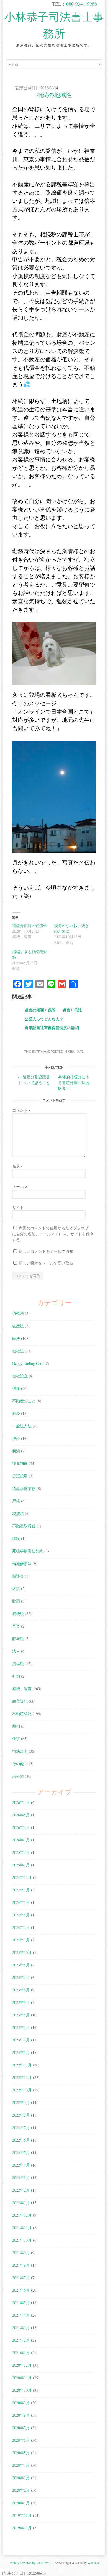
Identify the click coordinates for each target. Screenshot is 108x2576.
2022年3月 (21, 2178)
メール (20, 1187)
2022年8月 (21, 2115)
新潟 (16, 1451)
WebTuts (93, 2563)
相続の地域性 (54, 95)
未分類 (18, 1776)
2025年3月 (21, 1865)
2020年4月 (21, 2465)
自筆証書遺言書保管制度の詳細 (52, 1028)
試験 (16, 1538)
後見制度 (20, 1463)
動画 (16, 1601)
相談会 (18, 1576)
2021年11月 (22, 2228)
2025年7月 (21, 1852)
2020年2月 (21, 2490)
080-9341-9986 (82, 4)
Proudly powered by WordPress (30, 2563)
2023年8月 (21, 1965)
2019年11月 (22, 2528)
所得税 (18, 1664)
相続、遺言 (75, 1052)
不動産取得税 (24, 1526)
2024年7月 (21, 1890)
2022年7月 (21, 2127)
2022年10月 (22, 2090)
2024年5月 (21, 1902)
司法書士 (20, 1751)
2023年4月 (21, 2015)
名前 (18, 1166)
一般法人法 (22, 1426)
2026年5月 (21, 1815)
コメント (21, 1110)
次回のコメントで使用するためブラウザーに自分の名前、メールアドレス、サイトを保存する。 (53, 1234)
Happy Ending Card (28, 1363)
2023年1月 (21, 2052)
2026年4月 (21, 1827)
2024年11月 (22, 1877)
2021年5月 (21, 2303)
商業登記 (20, 1701)
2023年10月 (22, 1952)
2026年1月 (21, 1840)
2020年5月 (21, 2453)
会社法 (18, 1351)
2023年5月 (21, 2002)
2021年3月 (21, 2328)
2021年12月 (22, 2215)
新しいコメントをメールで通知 (46, 1251)
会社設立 (20, 1376)
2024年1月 (21, 1940)
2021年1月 (21, 2353)
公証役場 (20, 1476)
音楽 (16, 1626)
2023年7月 (21, 1977)
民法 (16, 1338)
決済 (16, 1438)
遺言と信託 (72, 1010)
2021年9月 (21, 2253)
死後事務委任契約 (28, 1551)
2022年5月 (21, 2153)
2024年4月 (21, 1915)
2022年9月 (21, 2102)
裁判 (16, 1726)
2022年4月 (21, 2165)
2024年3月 (21, 1927)
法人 (16, 1651)
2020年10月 (22, 2390)
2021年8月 (21, 2265)
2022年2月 (21, 2190)
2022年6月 (21, 2140)
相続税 (18, 1614)
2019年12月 (22, 2515)
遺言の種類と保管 (40, 1010)
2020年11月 (22, 2378)
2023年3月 (21, 2027)
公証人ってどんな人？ (44, 1019)
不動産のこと (24, 1401)
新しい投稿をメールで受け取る (46, 1263)
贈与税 (18, 1639)
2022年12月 (22, 2065)
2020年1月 (21, 2503)
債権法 (18, 1313)
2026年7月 (21, 1802)
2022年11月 (22, 2077)
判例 (16, 1676)
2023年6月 (21, 1990)
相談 (16, 1413)
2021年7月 (21, 2278)
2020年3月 (21, 2478)
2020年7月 (21, 2428)
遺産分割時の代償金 (30, 926)
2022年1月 (21, 2203)
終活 (16, 1588)
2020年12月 (22, 2365)
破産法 (18, 1326)
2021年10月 (22, 2240)
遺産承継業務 (24, 1488)
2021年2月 (21, 2340)
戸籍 (16, 1501)
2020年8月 (21, 2415)
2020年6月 (21, 2440)
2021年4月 (21, 2315)
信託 (16, 1388)
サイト (18, 1207)
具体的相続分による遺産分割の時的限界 (74, 1083)
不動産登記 (22, 1714)
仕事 (16, 1739)
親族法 (18, 1513)
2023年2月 (21, 2040)
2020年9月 (21, 2403)
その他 (18, 1764)
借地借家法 (22, 1563)
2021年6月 (21, 2290)
